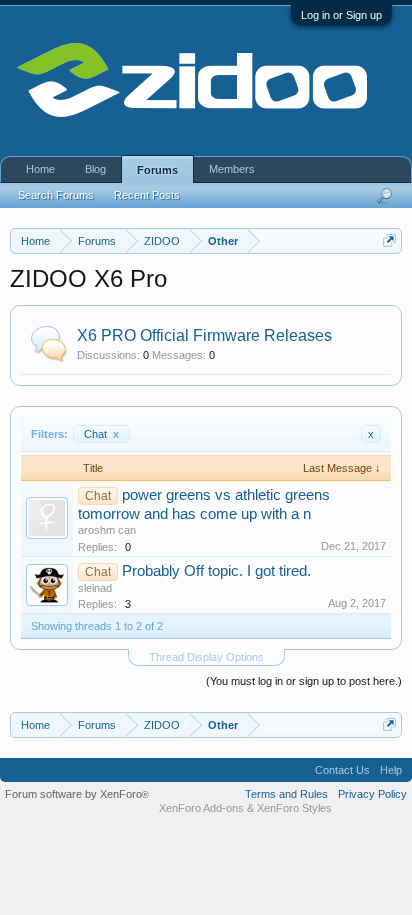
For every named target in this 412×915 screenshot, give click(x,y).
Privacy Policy (372, 794)
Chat (101, 434)
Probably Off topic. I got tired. (216, 571)
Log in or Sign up (341, 15)
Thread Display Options (206, 657)
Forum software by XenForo (77, 794)
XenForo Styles (294, 808)
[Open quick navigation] (389, 240)
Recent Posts (147, 195)
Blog (95, 169)
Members (232, 169)
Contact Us (342, 770)
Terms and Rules (286, 794)
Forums (157, 170)
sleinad (95, 588)
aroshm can (107, 530)
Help (391, 770)
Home (40, 169)
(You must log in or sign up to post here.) (304, 681)
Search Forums (56, 195)
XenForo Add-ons (201, 808)
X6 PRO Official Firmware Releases (204, 335)
